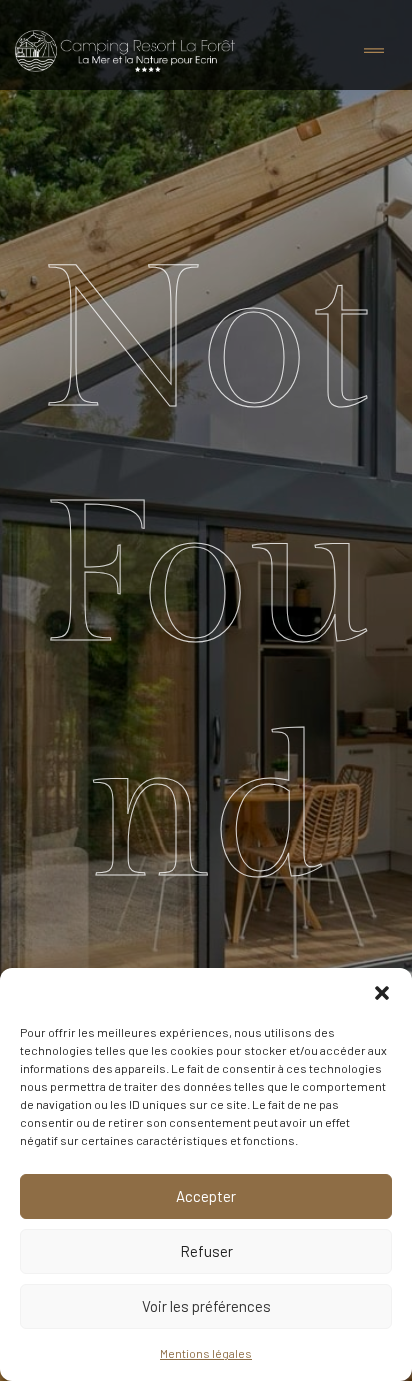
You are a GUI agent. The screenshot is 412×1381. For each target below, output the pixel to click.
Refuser (206, 1251)
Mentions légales (206, 1353)
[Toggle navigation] (374, 51)
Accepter (206, 1196)
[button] (382, 993)
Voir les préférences (206, 1306)
